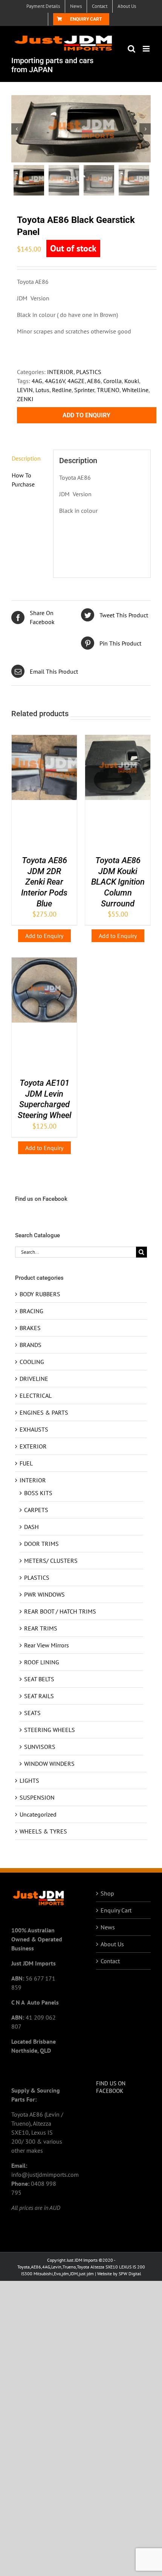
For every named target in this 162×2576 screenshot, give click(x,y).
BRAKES (30, 1328)
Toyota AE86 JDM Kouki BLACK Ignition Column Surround (118, 882)
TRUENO (108, 390)
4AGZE (76, 381)
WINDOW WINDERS (49, 1764)
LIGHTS (29, 1780)
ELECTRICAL (36, 1396)
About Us (112, 1944)
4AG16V (55, 381)
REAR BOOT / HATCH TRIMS (60, 1611)
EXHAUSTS (34, 1429)
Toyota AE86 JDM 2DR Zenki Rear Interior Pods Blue (44, 882)
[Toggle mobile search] (131, 49)
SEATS (32, 1713)
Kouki (132, 381)
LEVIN (25, 390)
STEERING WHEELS (50, 1730)
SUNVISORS (40, 1747)
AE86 (94, 381)
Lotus (42, 390)
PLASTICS (89, 372)
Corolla (112, 381)
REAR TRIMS (41, 1628)
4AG (37, 381)
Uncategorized (38, 1814)
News (108, 1927)
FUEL (26, 1463)
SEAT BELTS (39, 1679)
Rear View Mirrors (47, 1645)
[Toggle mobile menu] (147, 49)
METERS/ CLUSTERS (51, 1561)
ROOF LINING (42, 1662)
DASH (31, 1527)
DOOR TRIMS (41, 1544)
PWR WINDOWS (44, 1594)
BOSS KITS (38, 1493)
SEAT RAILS (39, 1696)
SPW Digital (130, 2274)
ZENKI (25, 399)
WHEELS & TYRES (43, 1831)
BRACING (31, 1311)
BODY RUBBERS (40, 1294)
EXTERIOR (33, 1446)
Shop (107, 1893)
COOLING (32, 1362)
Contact (110, 1961)
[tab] (29, 458)
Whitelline (135, 390)
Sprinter (84, 390)
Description (26, 458)
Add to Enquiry (86, 415)
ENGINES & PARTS (44, 1412)
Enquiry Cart (116, 1910)
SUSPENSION (37, 1797)
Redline (62, 390)
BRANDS (31, 1345)
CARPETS (36, 1510)
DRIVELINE (34, 1379)
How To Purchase (23, 480)
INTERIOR (60, 372)
